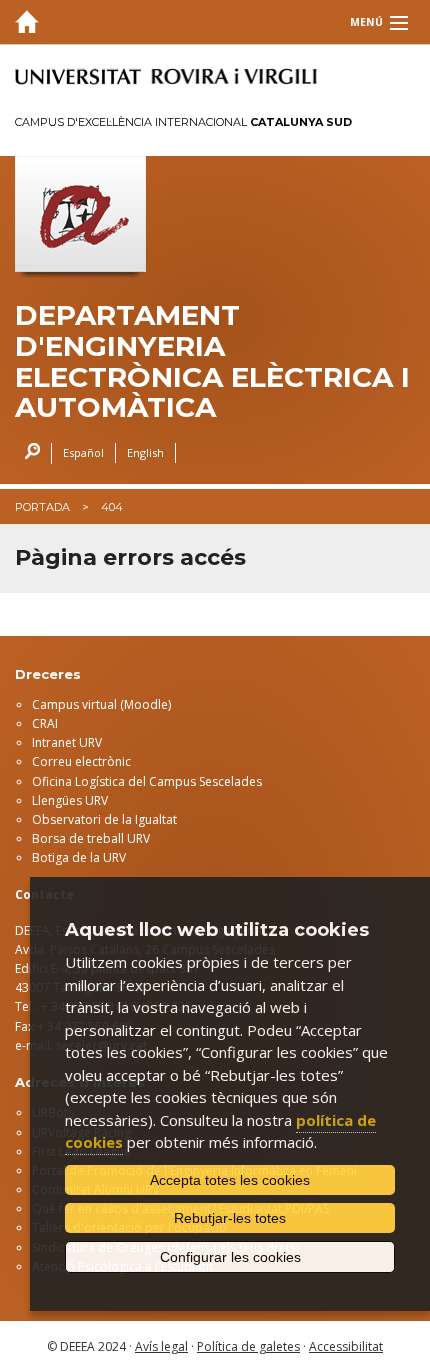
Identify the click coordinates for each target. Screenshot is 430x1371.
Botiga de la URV (79, 857)
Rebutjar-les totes (230, 1218)
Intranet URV (67, 742)
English (145, 452)
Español (83, 452)
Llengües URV (70, 800)
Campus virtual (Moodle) (101, 704)
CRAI (45, 723)
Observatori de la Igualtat (104, 819)
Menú (366, 22)
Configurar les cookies (230, 1257)
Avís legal (161, 1346)
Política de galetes (248, 1346)
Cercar (27, 453)
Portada (42, 507)
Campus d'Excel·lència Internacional (183, 122)
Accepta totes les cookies (230, 1180)
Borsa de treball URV (91, 838)
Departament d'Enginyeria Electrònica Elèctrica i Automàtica (212, 361)
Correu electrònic (81, 761)
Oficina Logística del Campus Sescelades (147, 781)
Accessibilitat (346, 1346)
